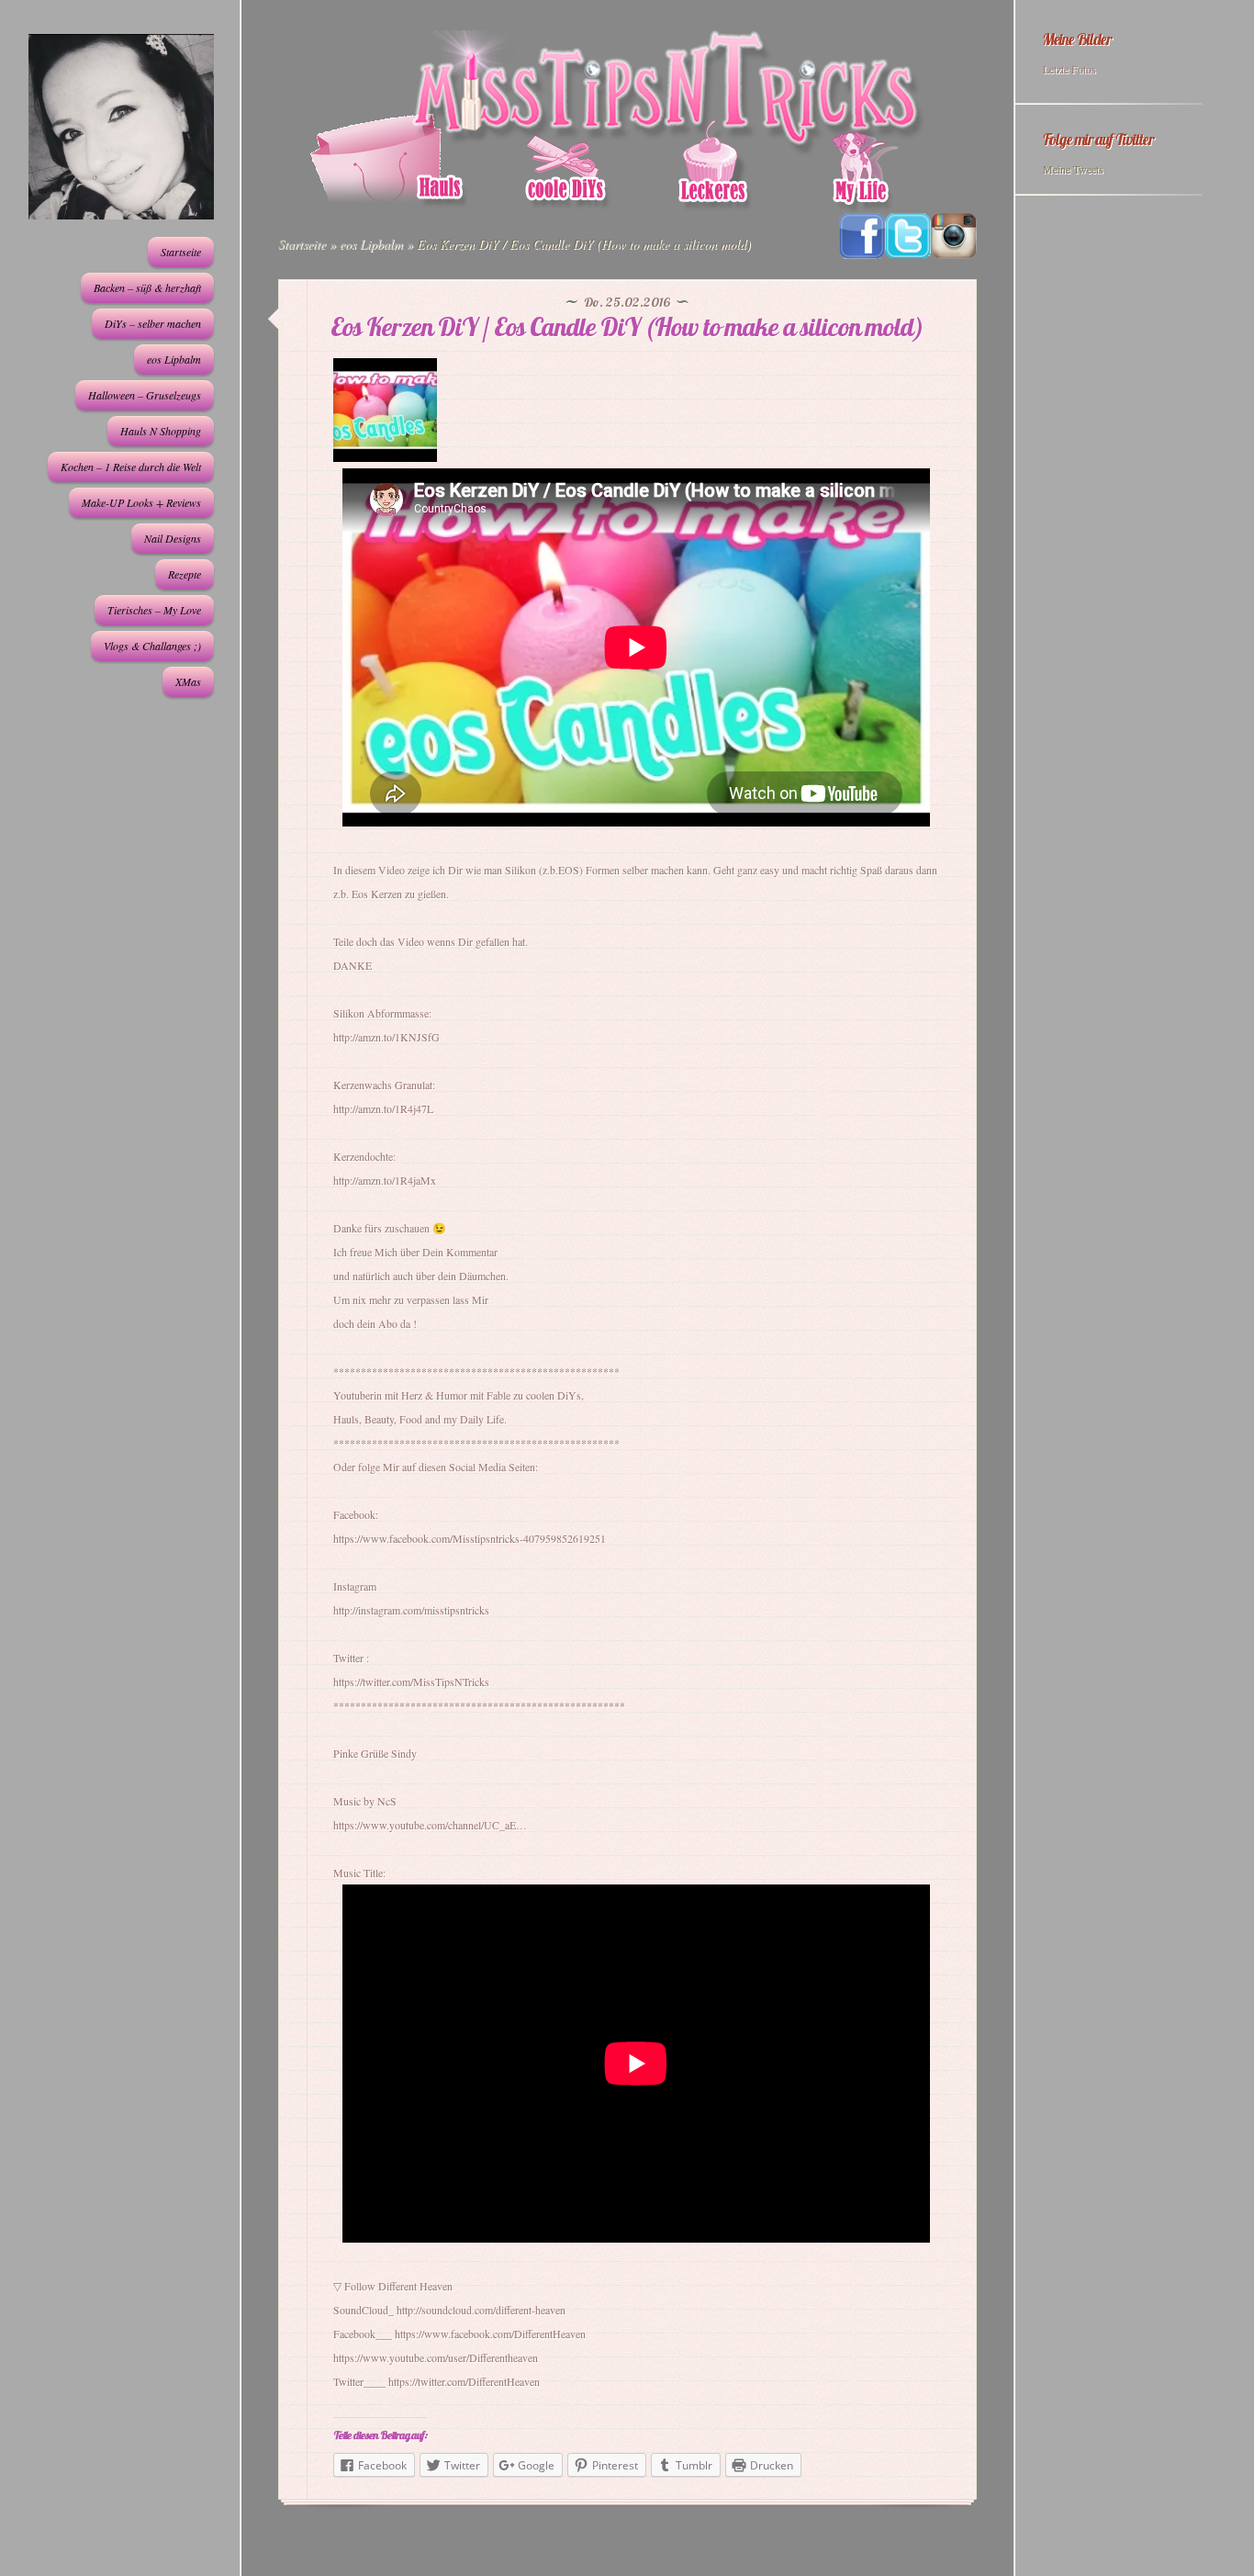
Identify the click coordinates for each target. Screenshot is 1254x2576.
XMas (188, 681)
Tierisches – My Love (154, 610)
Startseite (181, 252)
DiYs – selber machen (153, 323)
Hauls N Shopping (161, 431)
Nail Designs (173, 538)
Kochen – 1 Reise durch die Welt (131, 467)
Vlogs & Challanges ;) (152, 646)
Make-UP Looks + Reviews (141, 502)
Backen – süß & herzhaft (147, 287)
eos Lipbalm (174, 359)
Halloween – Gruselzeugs (145, 395)
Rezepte (185, 574)
